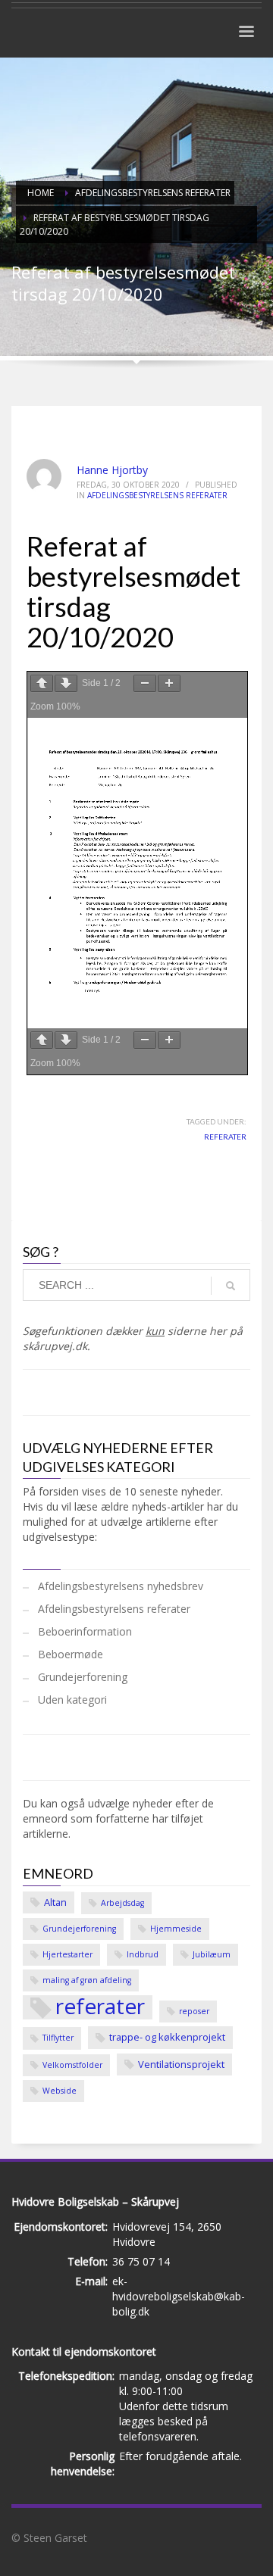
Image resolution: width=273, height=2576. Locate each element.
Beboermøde (71, 1654)
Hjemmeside (176, 1929)
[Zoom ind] (169, 683)
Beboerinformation (85, 1631)
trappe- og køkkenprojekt (167, 2037)
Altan (55, 1902)
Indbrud (143, 1954)
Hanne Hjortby (112, 470)
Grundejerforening (83, 1677)
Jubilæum (212, 1954)
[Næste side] (66, 683)
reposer (194, 2011)
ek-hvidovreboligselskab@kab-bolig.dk (179, 2296)
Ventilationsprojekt (181, 2064)
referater (225, 1137)
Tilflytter (58, 2038)
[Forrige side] (42, 683)
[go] (231, 1286)
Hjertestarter (67, 1954)
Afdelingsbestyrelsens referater (157, 495)
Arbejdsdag (122, 1903)
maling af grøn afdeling (87, 1980)
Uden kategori (72, 1700)
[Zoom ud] (145, 683)
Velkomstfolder (72, 2065)
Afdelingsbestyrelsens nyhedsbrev (121, 1586)
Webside (60, 2091)
